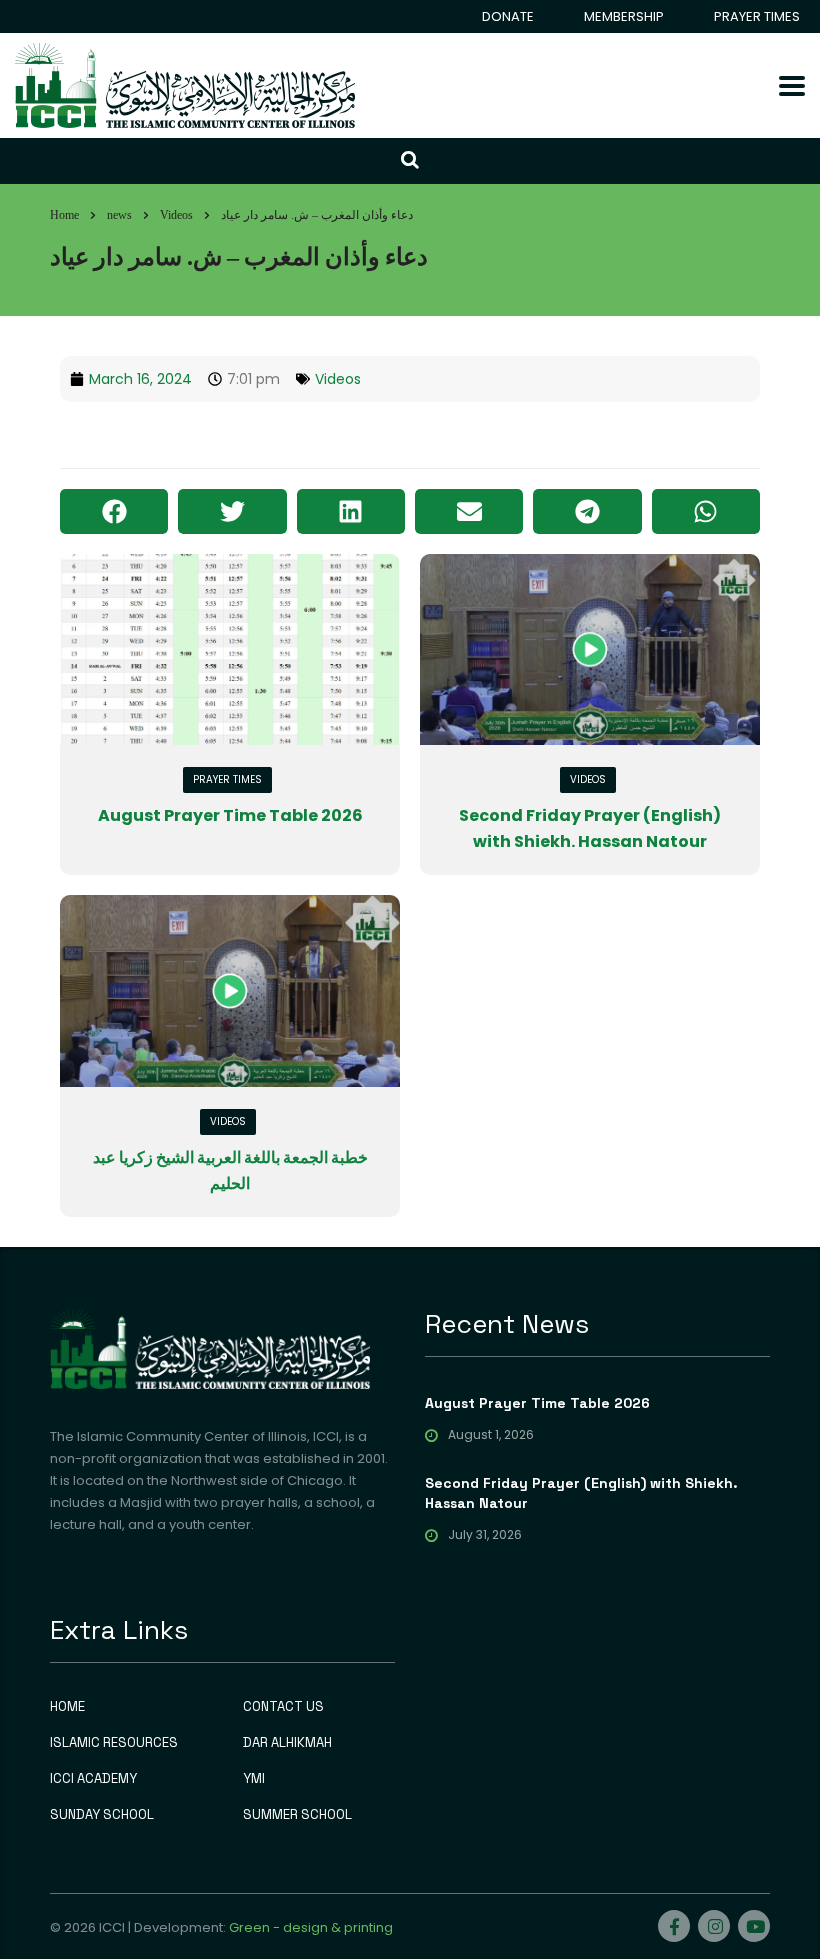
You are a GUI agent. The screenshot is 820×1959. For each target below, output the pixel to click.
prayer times (227, 779)
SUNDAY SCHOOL (102, 1815)
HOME (67, 1707)
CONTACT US (283, 1707)
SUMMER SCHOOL (297, 1815)
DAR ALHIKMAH (287, 1743)
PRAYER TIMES (757, 16)
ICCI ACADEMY (93, 1779)
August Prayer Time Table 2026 (230, 815)
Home (64, 215)
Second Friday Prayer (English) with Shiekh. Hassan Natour (581, 1493)
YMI (254, 1779)
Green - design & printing (311, 1927)
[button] (114, 511)
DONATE (508, 16)
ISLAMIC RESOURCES (114, 1743)
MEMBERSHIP (624, 16)
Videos (338, 379)
